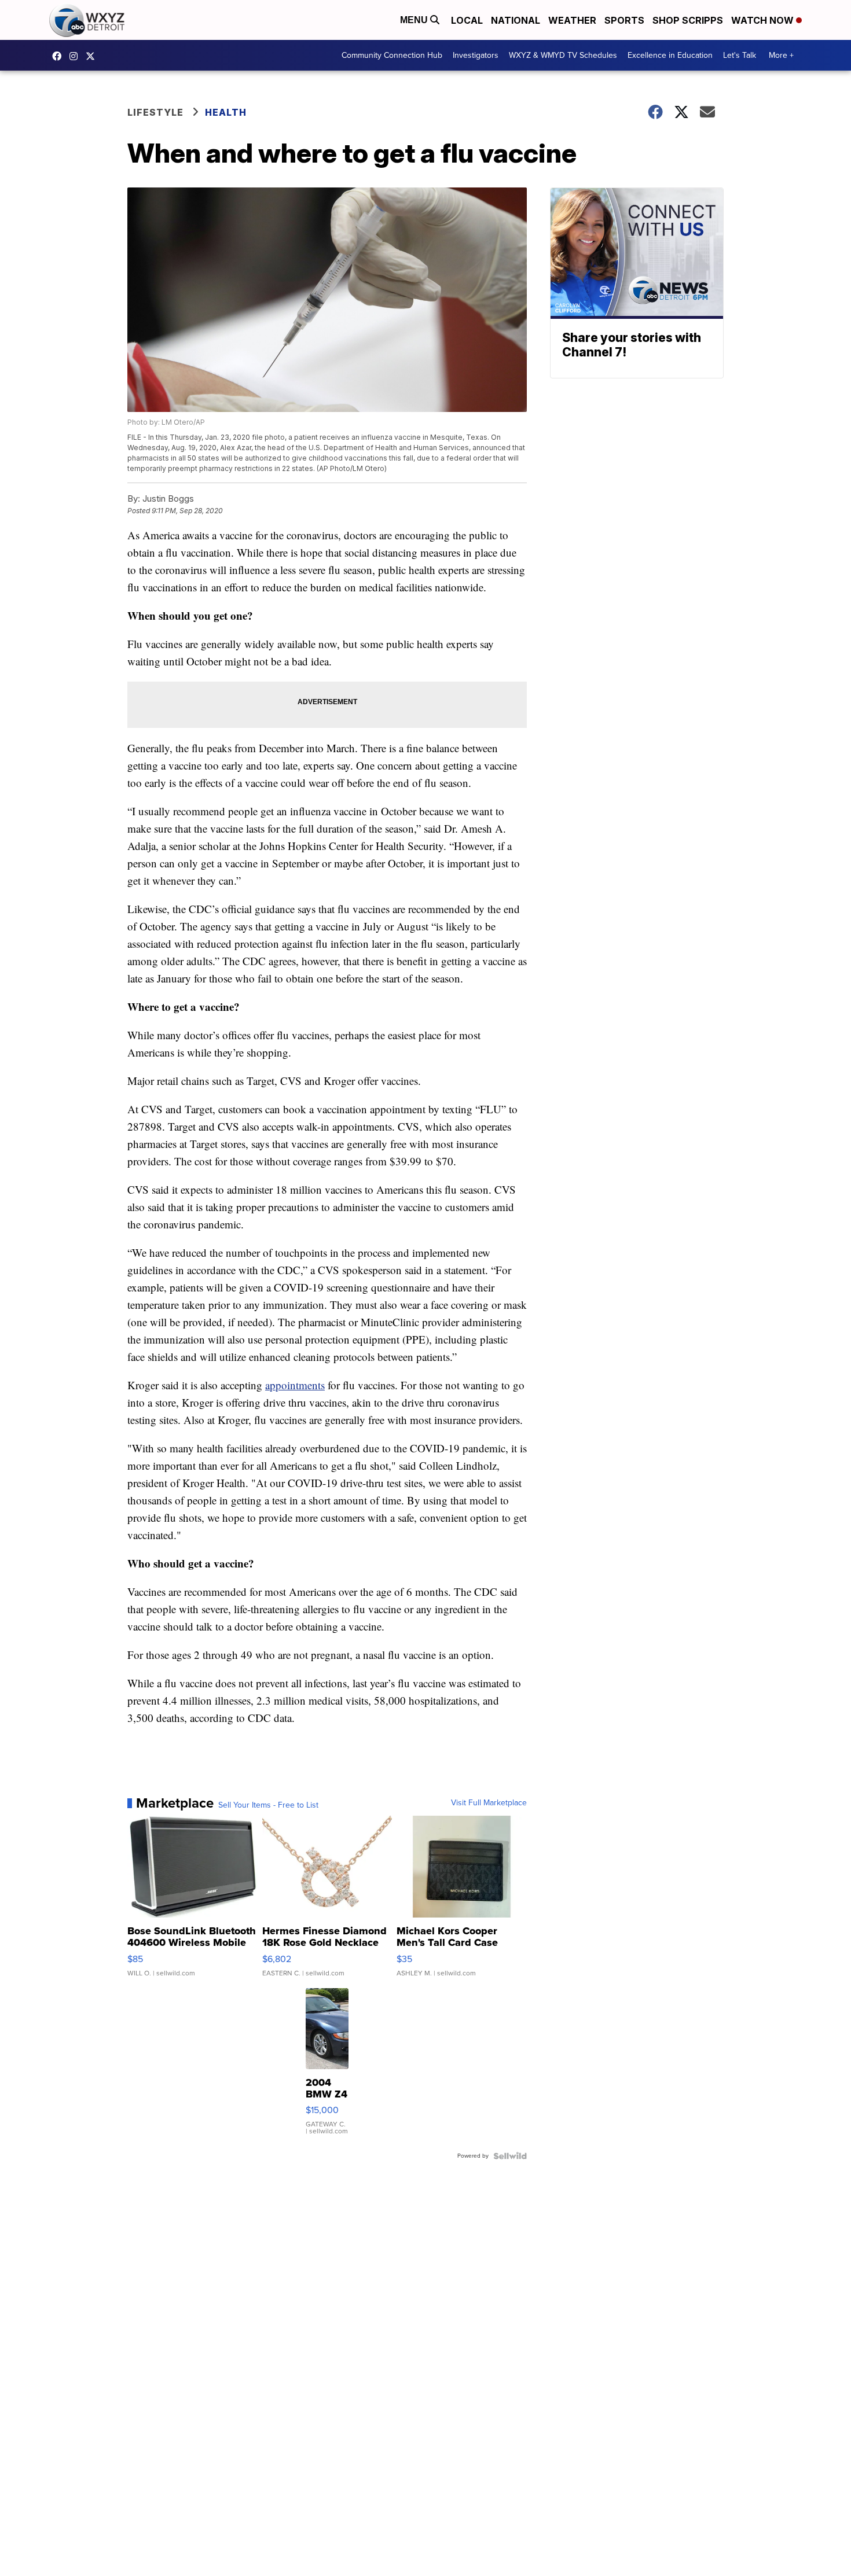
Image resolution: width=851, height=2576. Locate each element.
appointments (295, 1385)
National (516, 20)
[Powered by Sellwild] (510, 2156)
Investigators (476, 55)
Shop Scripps (688, 20)
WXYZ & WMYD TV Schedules (563, 55)
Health (226, 112)
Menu (415, 20)
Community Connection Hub (392, 55)
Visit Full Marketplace (489, 1803)
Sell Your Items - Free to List (268, 1805)
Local (467, 20)
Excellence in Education (670, 55)
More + (781, 55)
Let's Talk (740, 55)
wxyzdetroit (60, 56)
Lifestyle (155, 112)
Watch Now (764, 20)
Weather (572, 20)
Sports (624, 20)
